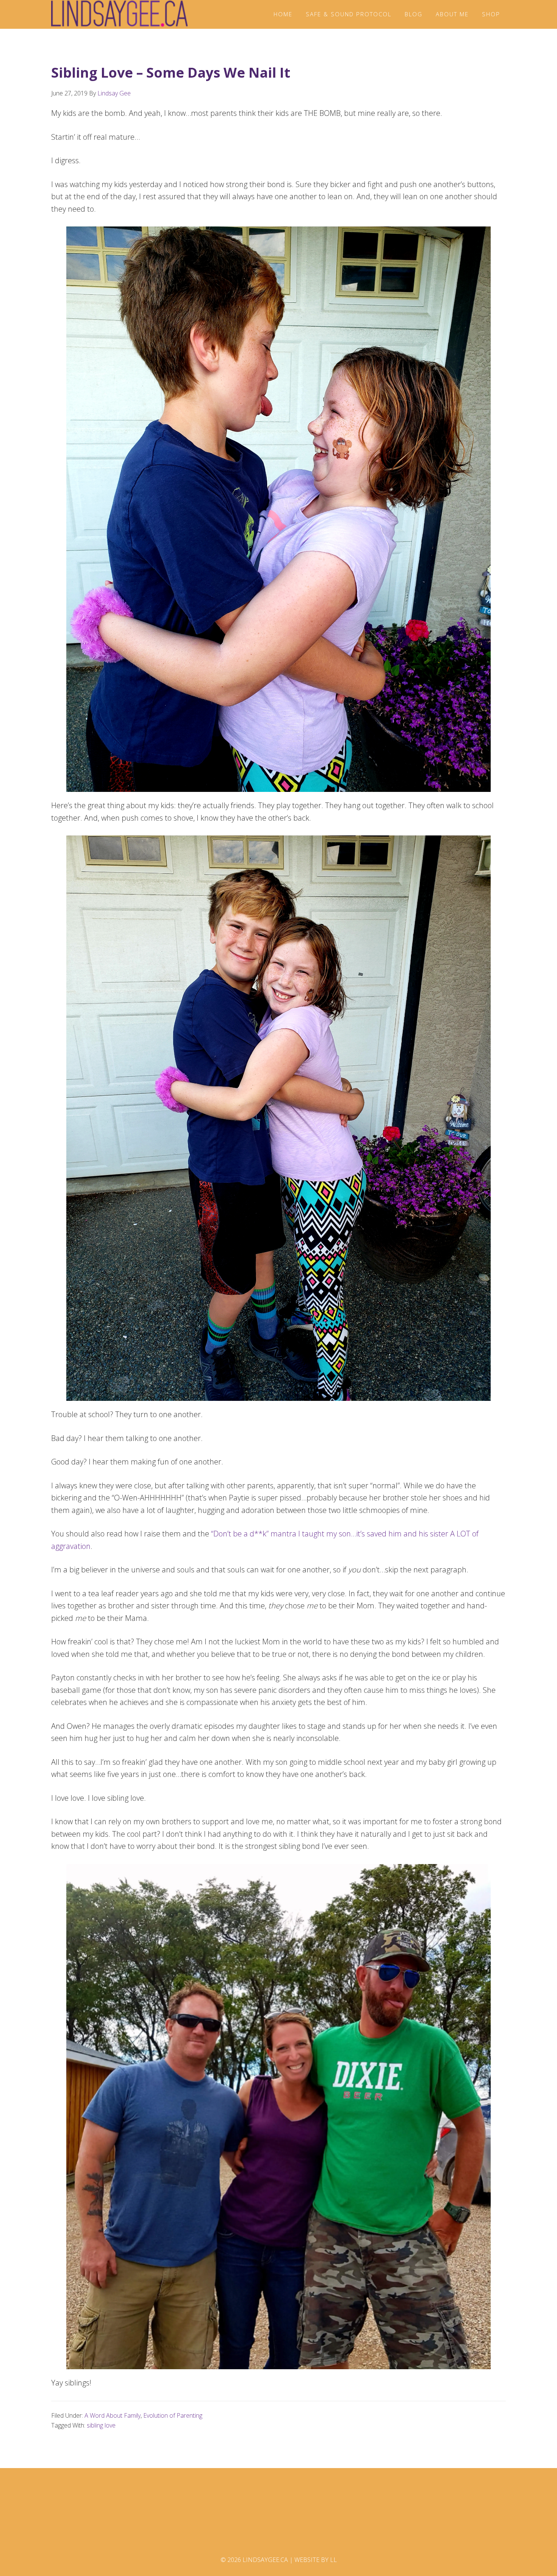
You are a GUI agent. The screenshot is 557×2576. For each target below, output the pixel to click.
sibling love (101, 2425)
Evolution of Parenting (173, 2415)
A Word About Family (113, 2415)
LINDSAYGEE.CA (119, 14)
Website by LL (316, 2560)
